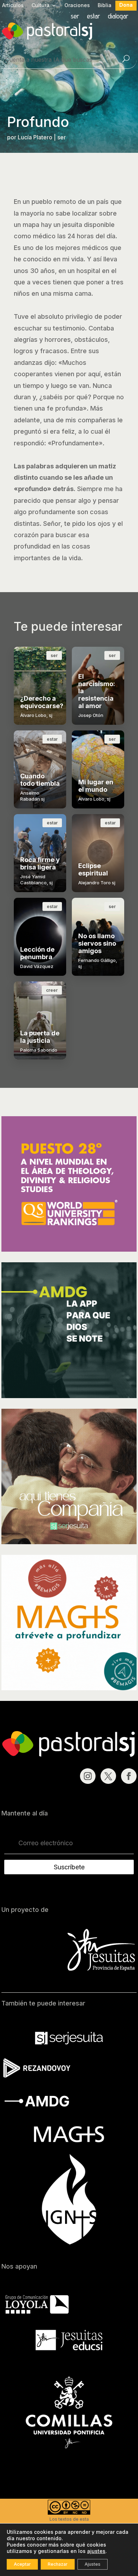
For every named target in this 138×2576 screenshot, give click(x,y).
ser (75, 17)
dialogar (118, 17)
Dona (126, 5)
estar (94, 17)
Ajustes (93, 2564)
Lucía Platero (35, 137)
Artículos (13, 5)
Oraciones (77, 5)
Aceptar (22, 2564)
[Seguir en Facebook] (129, 1776)
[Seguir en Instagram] (88, 1776)
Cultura (41, 5)
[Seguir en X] (108, 1776)
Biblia (105, 5)
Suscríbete (69, 1867)
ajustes (96, 2551)
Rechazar (58, 2564)
